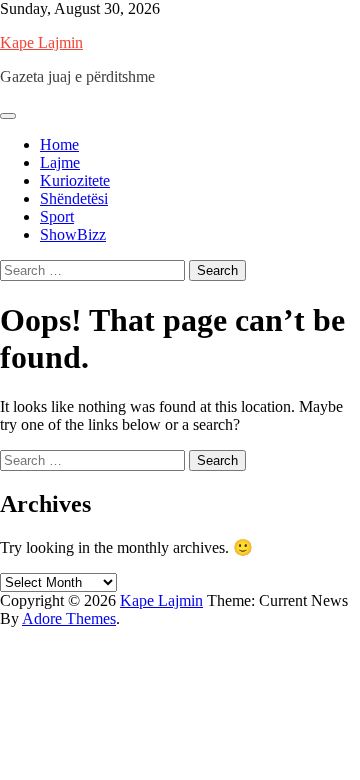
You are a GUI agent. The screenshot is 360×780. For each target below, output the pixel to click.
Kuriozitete (75, 180)
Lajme (60, 162)
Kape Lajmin (41, 42)
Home (59, 144)
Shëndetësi (74, 198)
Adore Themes (69, 618)
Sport (57, 216)
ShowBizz (73, 234)
